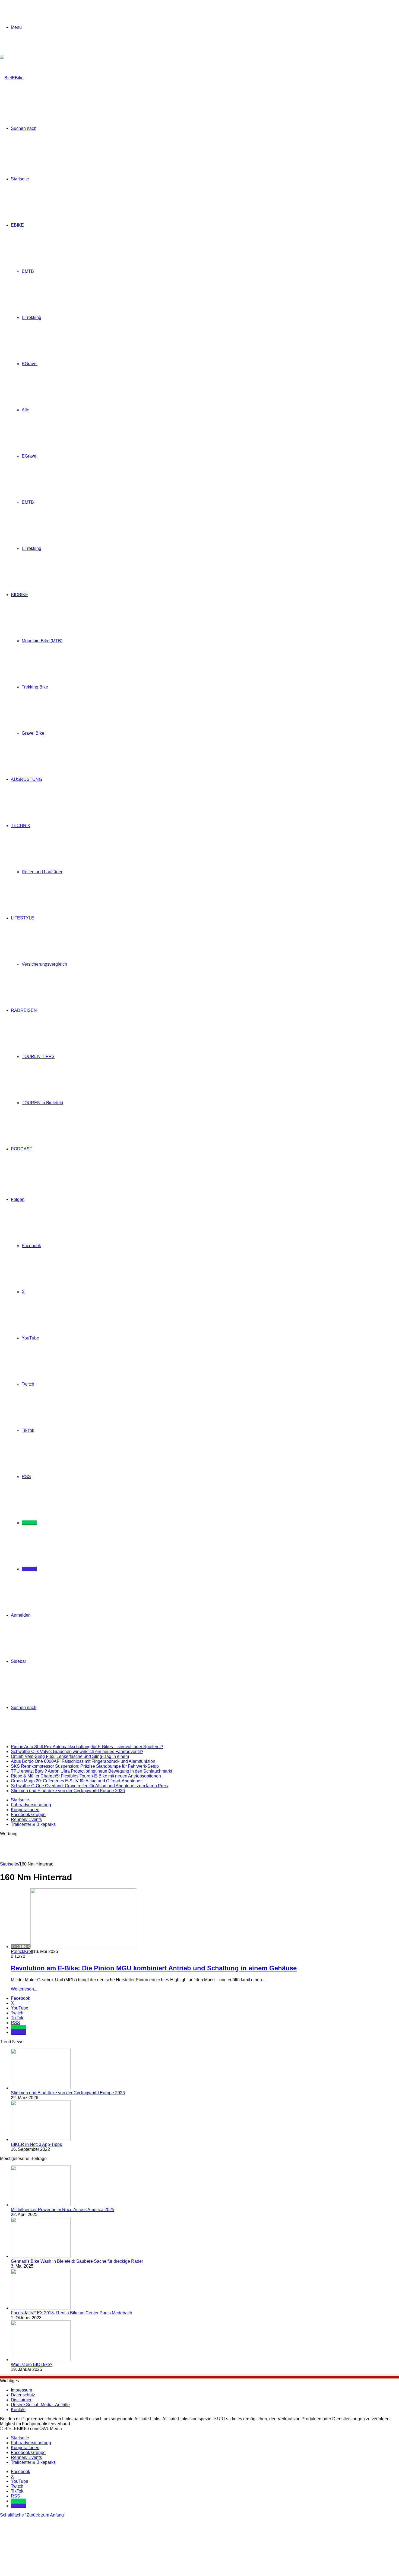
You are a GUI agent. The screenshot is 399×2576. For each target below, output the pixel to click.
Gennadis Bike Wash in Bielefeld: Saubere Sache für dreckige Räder (77, 2261)
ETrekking (31, 317)
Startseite (20, 179)
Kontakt (18, 2410)
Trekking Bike (35, 687)
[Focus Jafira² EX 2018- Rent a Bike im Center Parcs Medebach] (41, 2308)
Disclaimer (21, 2400)
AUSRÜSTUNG (26, 779)
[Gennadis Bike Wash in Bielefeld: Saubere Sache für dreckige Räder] (41, 2256)
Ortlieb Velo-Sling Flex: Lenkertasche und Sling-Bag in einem (70, 1756)
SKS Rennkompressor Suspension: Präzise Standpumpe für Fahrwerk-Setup (85, 1766)
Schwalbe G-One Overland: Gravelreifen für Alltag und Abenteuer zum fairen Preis (89, 1786)
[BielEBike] (12, 78)
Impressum (21, 2390)
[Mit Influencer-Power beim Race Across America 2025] (41, 2205)
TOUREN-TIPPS (38, 1057)
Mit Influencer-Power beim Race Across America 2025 (63, 2210)
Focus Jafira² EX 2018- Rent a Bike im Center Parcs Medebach (72, 2313)
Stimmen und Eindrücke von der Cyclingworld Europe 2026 (68, 1791)
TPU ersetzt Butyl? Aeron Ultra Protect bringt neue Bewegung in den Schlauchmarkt (91, 1771)
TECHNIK (21, 826)
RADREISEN (24, 1010)
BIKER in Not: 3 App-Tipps (36, 2144)
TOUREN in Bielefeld (42, 1103)
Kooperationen (25, 1810)
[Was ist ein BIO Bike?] (41, 2360)
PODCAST (22, 1149)
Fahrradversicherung (31, 1805)
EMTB (28, 271)
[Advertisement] (99, 1848)
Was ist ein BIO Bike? (32, 2364)
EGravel (30, 364)
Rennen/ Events (26, 1819)
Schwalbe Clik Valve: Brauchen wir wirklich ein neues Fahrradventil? (77, 1752)
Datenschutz (23, 2395)
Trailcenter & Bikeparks (33, 1824)
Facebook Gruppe (28, 1815)
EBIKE (17, 225)
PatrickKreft (22, 1951)
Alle (26, 410)
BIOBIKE (20, 595)
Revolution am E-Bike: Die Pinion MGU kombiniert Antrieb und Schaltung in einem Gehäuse (154, 1968)
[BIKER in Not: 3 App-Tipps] (41, 2140)
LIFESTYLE (23, 918)
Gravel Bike (33, 733)
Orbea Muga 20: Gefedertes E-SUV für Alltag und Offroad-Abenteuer (76, 1781)
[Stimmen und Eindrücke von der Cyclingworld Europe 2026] (41, 2088)
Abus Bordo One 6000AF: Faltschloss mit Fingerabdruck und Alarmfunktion (83, 1761)
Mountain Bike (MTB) (42, 641)
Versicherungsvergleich (44, 964)
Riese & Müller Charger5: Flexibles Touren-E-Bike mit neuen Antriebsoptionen (86, 1776)
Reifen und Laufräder (42, 872)
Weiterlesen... (24, 1989)
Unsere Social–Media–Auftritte (40, 2405)
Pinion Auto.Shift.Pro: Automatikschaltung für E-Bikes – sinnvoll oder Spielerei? (87, 1747)
